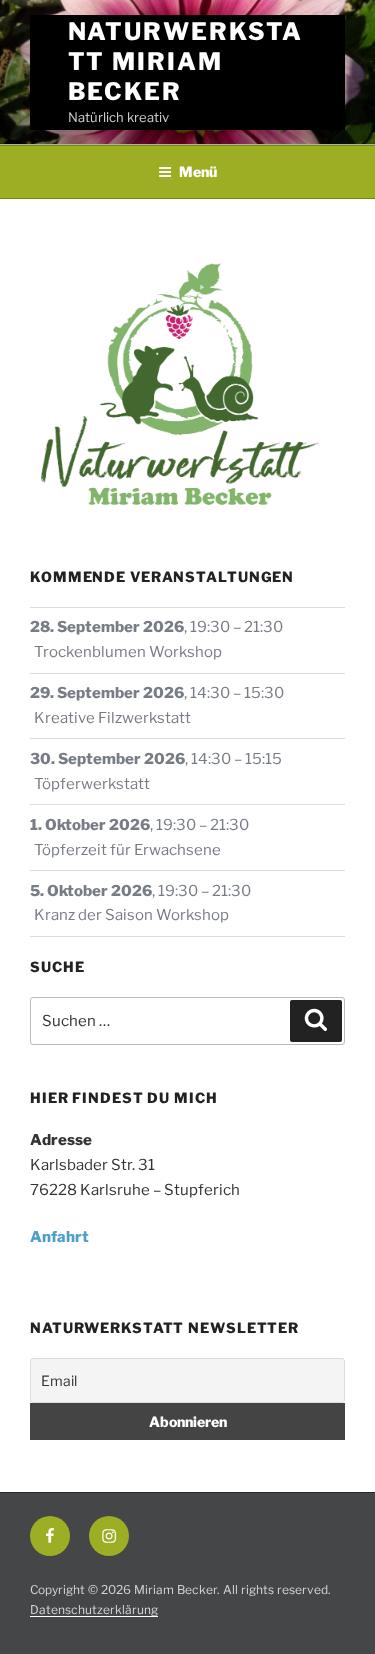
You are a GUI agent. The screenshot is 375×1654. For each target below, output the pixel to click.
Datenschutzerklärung (94, 1609)
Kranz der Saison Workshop (131, 915)
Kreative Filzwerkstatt (112, 718)
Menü (198, 171)
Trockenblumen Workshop (128, 652)
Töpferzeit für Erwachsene (127, 850)
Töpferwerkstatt (92, 784)
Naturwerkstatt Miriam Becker (185, 61)
